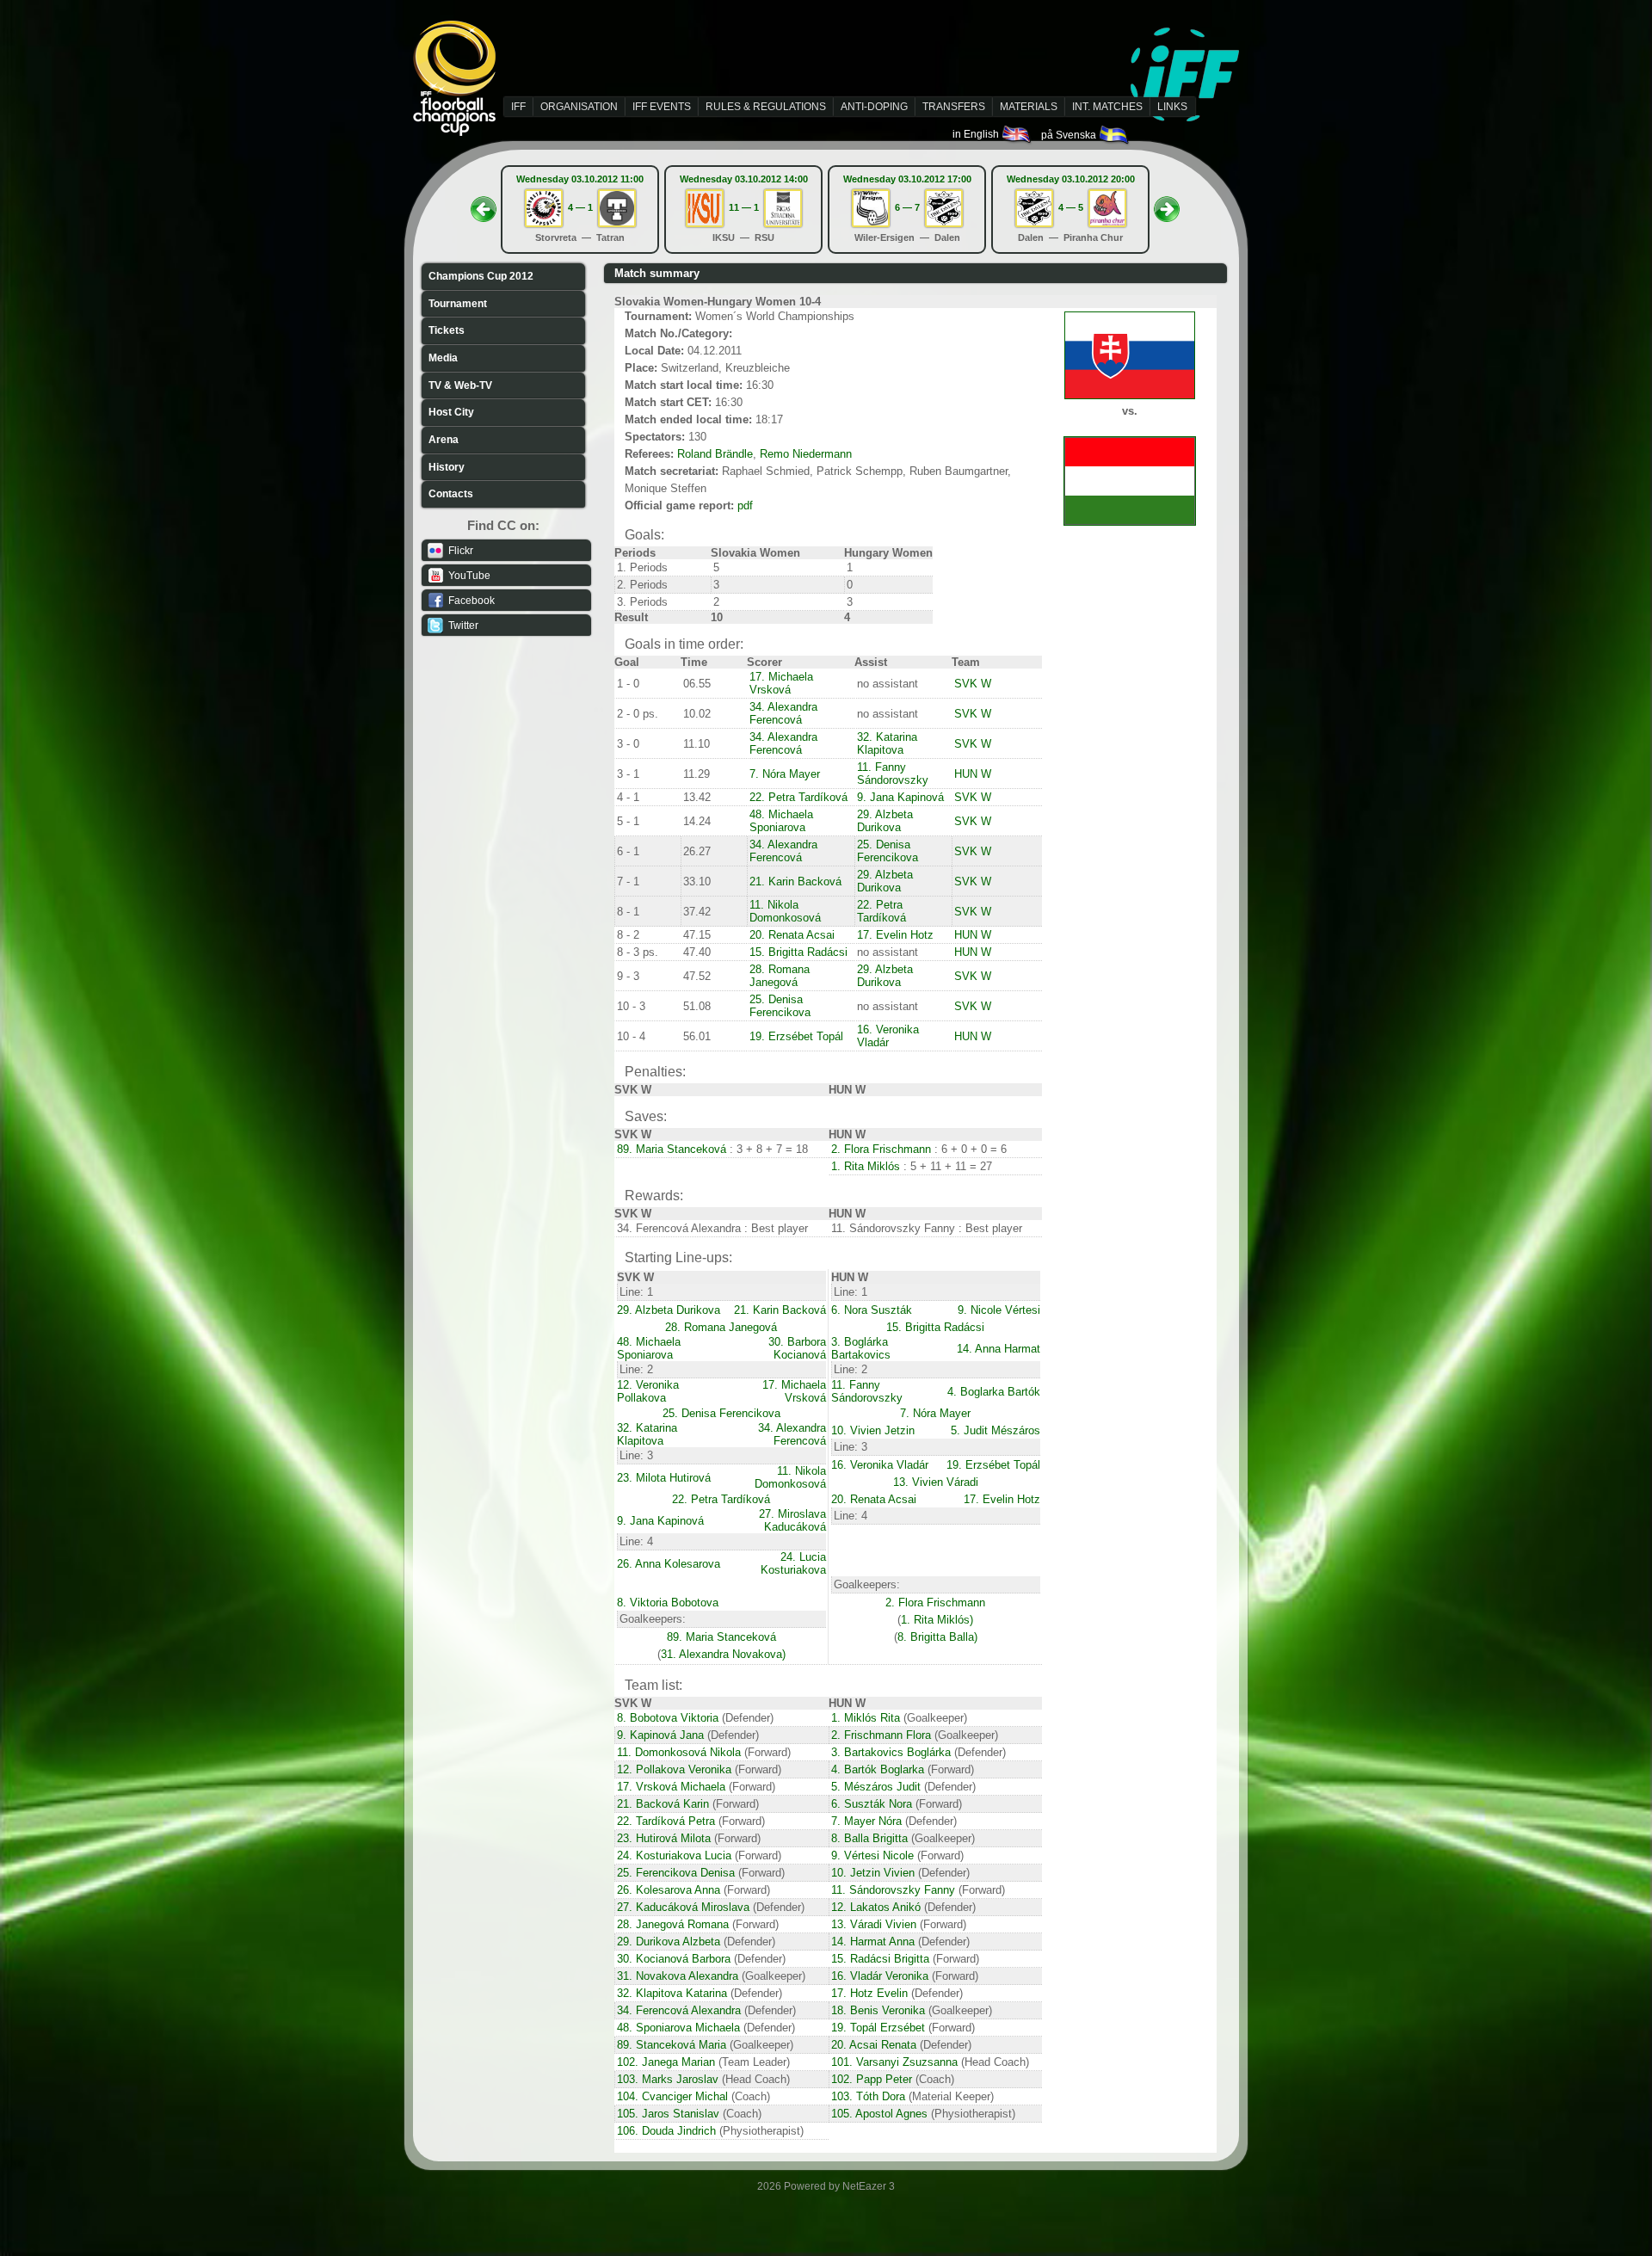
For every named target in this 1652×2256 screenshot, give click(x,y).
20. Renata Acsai (792, 935)
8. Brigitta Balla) (937, 1637)
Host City (451, 412)
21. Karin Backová (795, 881)
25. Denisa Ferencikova (888, 851)
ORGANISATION (579, 107)
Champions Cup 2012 (481, 276)
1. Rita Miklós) (937, 1620)
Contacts (451, 494)
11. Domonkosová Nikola (679, 1752)
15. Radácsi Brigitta (880, 1959)
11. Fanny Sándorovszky (893, 774)
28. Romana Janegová (780, 976)
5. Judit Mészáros (996, 1430)
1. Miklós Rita (866, 1718)
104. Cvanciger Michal (672, 2096)
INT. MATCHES (1107, 107)
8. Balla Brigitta (869, 1838)
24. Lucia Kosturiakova (793, 1563)
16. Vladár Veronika (880, 1976)
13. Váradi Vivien (874, 1924)
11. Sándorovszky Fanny (893, 1890)
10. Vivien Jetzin (873, 1430)
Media (443, 358)
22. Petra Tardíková (798, 797)
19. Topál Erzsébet (878, 2028)
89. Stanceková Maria (672, 2045)
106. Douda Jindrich (666, 2131)
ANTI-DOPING (874, 107)
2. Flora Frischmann (881, 1149)
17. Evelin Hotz (895, 935)
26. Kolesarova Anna (669, 1890)
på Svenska (1070, 135)
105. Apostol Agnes (879, 2114)
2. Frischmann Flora (881, 1735)
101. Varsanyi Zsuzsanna (894, 2062)
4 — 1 (580, 207)
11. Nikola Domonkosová (785, 911)
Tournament (458, 304)
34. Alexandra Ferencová (783, 713)
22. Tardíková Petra (666, 1821)
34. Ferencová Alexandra (679, 2010)
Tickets (447, 330)
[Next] (1167, 204)
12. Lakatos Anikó (876, 1907)
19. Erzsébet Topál (796, 1036)
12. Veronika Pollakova (648, 1391)
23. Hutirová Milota (664, 1838)
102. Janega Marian (666, 2062)
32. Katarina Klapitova (887, 743)
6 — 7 (907, 207)
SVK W (973, 684)
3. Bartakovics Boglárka (891, 1752)
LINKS (1172, 107)
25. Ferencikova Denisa (676, 1873)
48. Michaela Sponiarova (781, 821)
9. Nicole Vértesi (999, 1310)
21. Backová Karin (663, 1804)
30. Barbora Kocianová (797, 1348)
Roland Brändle (715, 454)
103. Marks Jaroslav (668, 2079)
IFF (518, 107)
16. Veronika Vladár (888, 1036)
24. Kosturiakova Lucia (674, 1855)
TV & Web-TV (460, 385)
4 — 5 (1071, 207)
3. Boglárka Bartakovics (861, 1348)
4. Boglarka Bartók (994, 1392)
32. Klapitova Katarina (672, 1993)
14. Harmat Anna (873, 1942)
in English (977, 134)
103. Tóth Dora (868, 2096)
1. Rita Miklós (866, 1166)
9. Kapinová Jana (660, 1735)
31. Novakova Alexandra (678, 1976)
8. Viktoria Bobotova (668, 1603)
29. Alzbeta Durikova (885, 821)
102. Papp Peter (872, 2079)
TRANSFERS (954, 107)
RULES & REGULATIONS (766, 107)
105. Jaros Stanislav (668, 2114)
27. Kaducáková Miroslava (683, 1907)
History (447, 467)
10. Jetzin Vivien (873, 1873)
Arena (444, 440)
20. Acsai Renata (874, 2045)
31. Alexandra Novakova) (723, 1654)
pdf (745, 505)
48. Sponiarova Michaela (678, 2028)
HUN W (973, 774)
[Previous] (484, 204)
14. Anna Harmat (999, 1349)
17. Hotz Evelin (869, 1993)
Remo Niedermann (806, 454)
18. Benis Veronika (878, 2010)
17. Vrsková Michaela (671, 1787)
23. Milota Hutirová (664, 1478)
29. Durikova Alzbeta (669, 1942)
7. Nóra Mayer (785, 774)
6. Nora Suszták (872, 1310)
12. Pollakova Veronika (674, 1769)
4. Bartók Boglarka (878, 1769)
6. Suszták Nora (872, 1804)
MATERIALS (1029, 107)
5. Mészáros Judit (876, 1787)
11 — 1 (744, 207)
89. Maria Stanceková (672, 1149)
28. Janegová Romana (673, 1924)
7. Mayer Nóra (866, 1821)
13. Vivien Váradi (936, 1482)
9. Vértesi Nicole (872, 1855)
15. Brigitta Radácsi (798, 952)
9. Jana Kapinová (900, 797)
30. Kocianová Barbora (674, 1959)
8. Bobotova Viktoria (668, 1718)
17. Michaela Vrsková (781, 683)
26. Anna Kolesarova (669, 1564)
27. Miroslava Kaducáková (792, 1520)
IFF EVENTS (662, 107)
